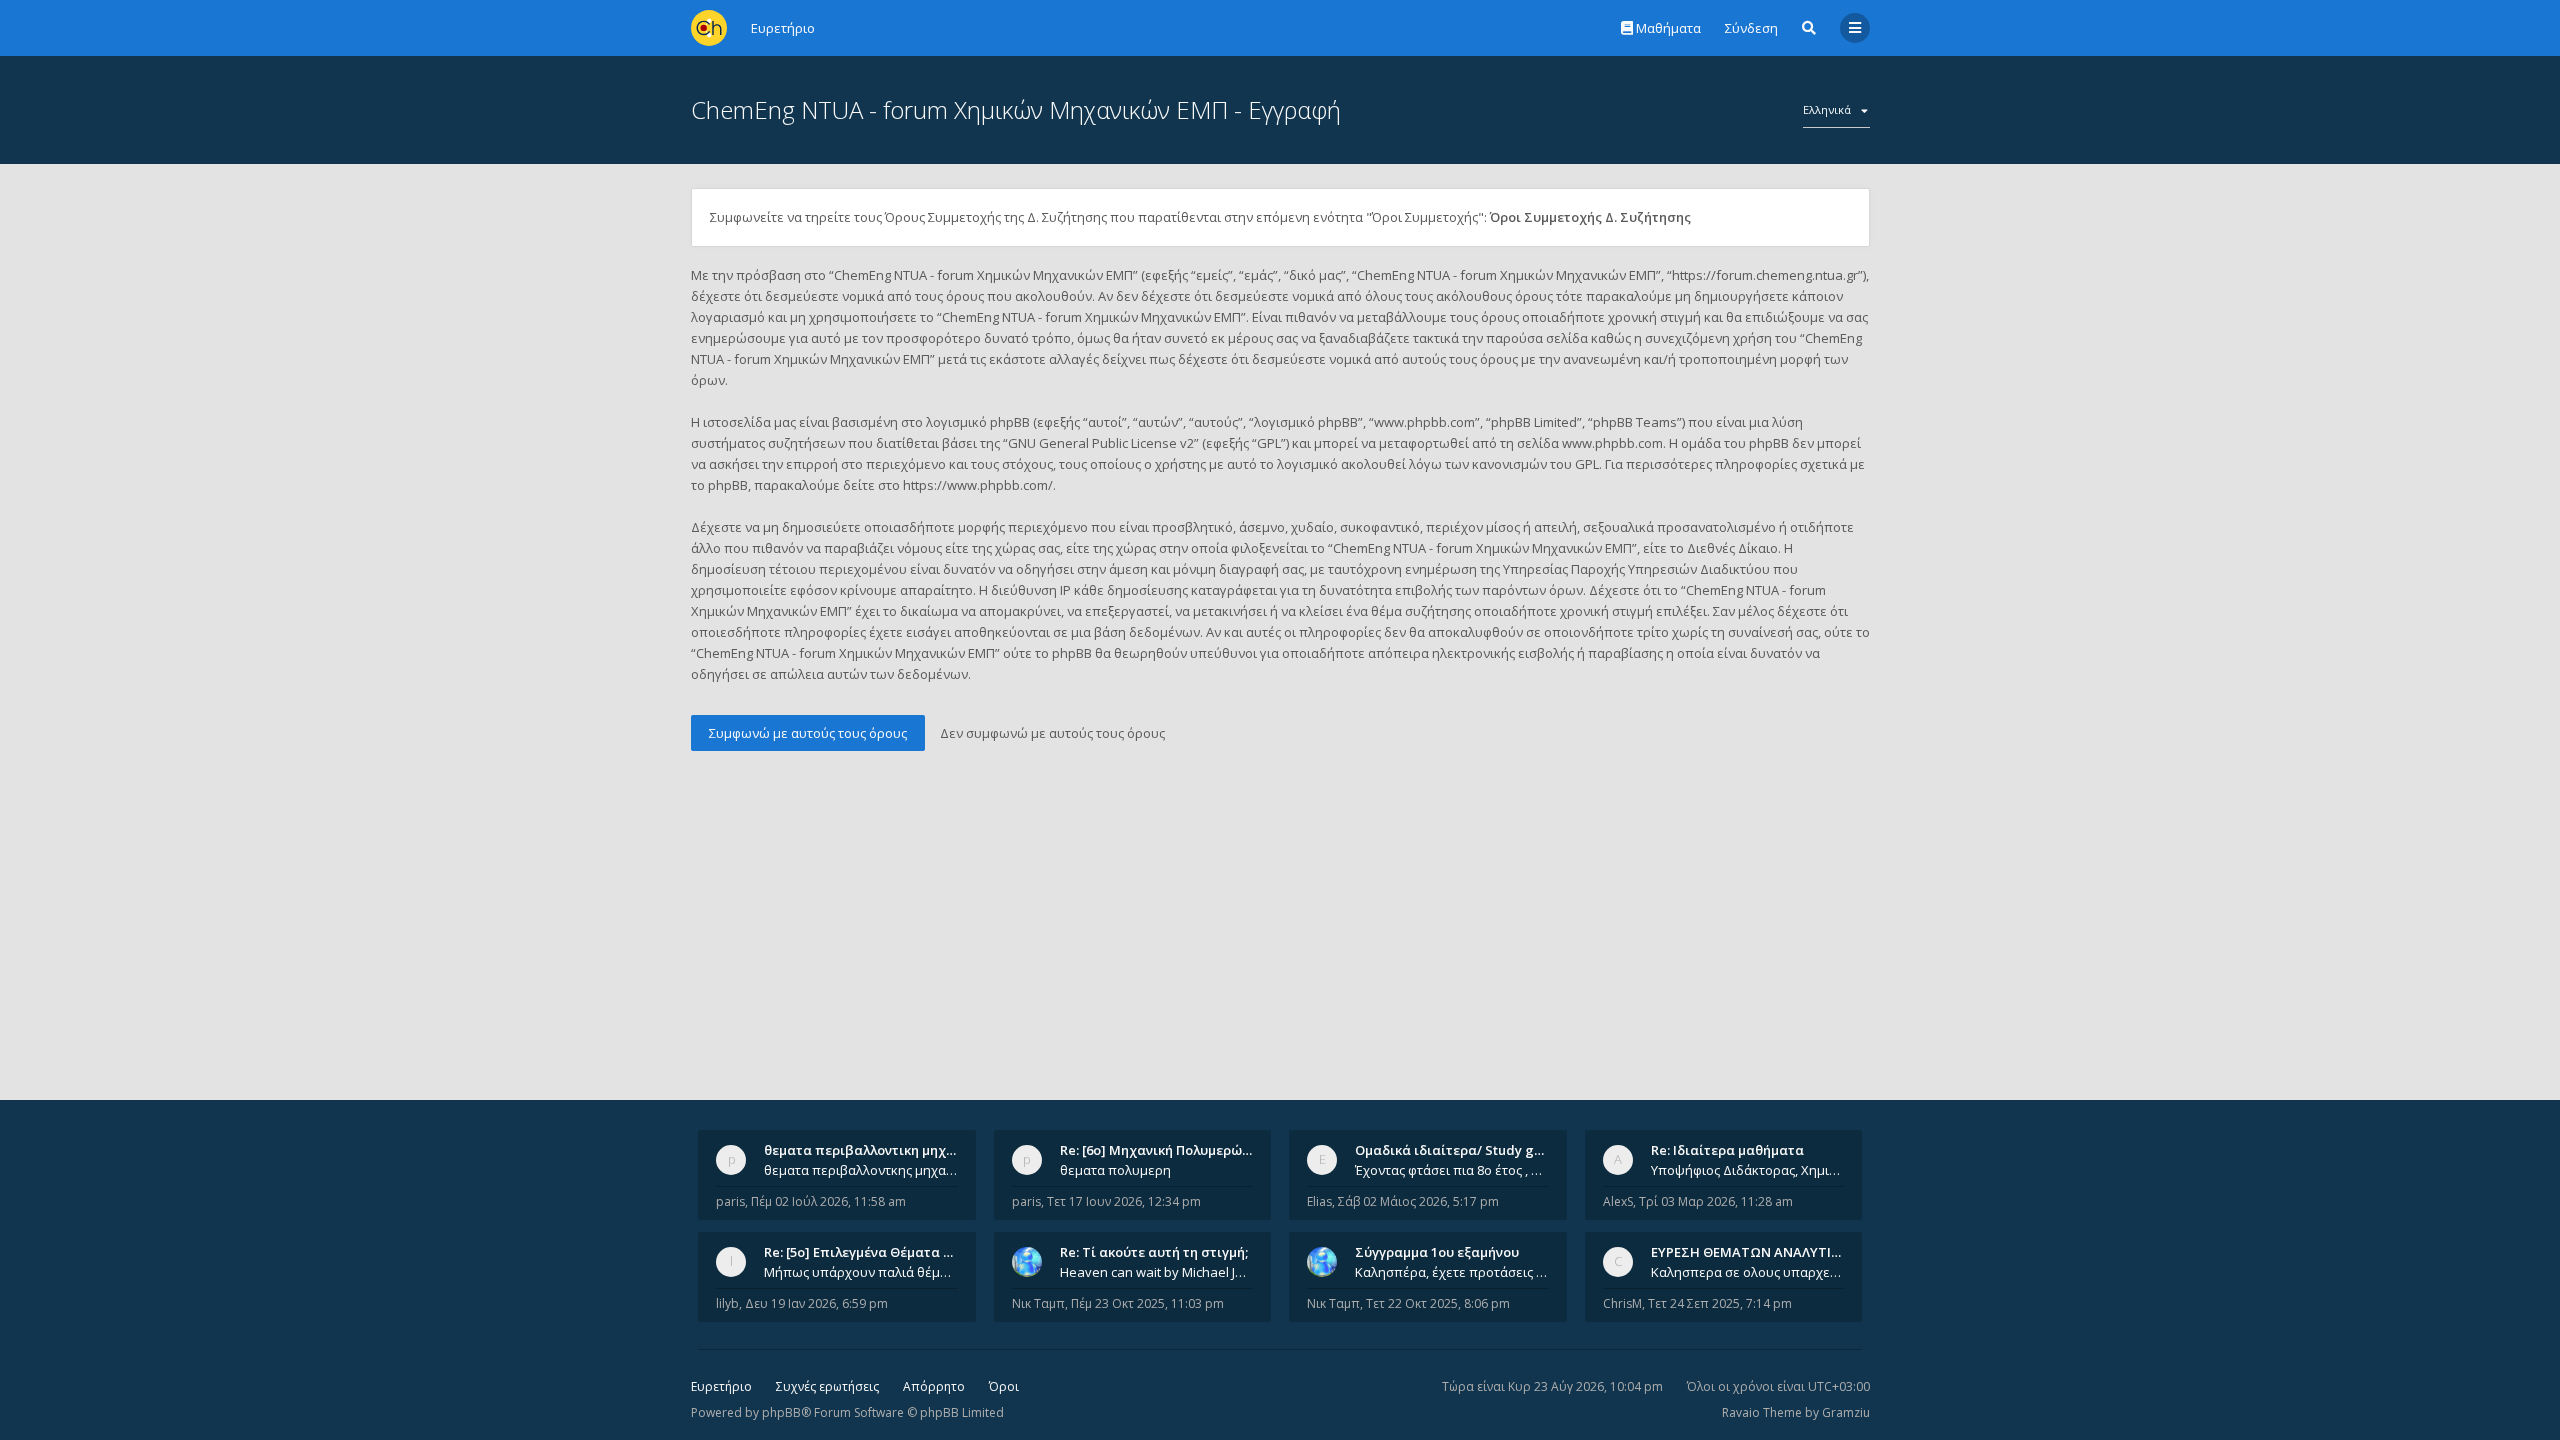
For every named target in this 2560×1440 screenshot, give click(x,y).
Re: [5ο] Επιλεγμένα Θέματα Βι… (865, 1252)
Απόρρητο (934, 1386)
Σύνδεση (1751, 28)
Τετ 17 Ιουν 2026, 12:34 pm (1124, 1201)
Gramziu (1846, 1412)
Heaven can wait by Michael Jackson (1157, 1272)
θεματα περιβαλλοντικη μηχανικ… (874, 1150)
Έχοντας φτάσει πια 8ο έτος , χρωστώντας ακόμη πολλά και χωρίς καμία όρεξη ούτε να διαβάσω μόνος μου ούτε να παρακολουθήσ (1452, 1170)
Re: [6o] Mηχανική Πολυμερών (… (1163, 1150)
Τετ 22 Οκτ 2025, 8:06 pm (1438, 1303)
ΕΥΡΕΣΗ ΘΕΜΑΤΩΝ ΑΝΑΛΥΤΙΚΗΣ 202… (1771, 1252)
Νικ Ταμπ (1038, 1303)
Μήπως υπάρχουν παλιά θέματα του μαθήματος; (861, 1272)
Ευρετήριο (721, 1386)
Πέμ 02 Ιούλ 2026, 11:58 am (828, 1201)
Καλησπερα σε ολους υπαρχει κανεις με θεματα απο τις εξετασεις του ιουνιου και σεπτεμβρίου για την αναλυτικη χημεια (1748, 1272)
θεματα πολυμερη (1115, 1170)
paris (730, 1201)
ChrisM (1622, 1303)
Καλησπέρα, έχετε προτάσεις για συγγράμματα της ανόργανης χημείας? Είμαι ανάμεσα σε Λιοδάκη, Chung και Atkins (1452, 1272)
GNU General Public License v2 (1101, 443)
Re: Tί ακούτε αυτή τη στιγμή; (1154, 1252)
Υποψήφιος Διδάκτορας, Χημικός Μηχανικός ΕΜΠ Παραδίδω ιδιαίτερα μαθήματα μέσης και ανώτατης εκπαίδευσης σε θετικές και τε (1748, 1170)
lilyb (727, 1303)
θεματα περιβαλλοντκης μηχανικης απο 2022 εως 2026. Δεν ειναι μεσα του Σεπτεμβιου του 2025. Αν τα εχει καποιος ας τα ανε (861, 1170)
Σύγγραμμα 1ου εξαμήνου (1437, 1252)
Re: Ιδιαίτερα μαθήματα (1727, 1150)
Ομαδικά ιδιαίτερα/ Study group (1459, 1150)
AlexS (1618, 1201)
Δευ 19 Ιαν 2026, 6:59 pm (816, 1303)
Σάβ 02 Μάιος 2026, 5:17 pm (1418, 1201)
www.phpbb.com (1612, 443)
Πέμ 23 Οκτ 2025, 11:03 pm (1147, 1303)
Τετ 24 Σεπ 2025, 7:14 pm (1720, 1303)
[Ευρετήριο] (709, 28)
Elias (1319, 1201)
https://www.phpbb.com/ (978, 485)
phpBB (781, 1412)
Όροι (1004, 1386)
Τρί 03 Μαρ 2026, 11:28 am (1716, 1201)
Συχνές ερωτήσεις (827, 1386)
